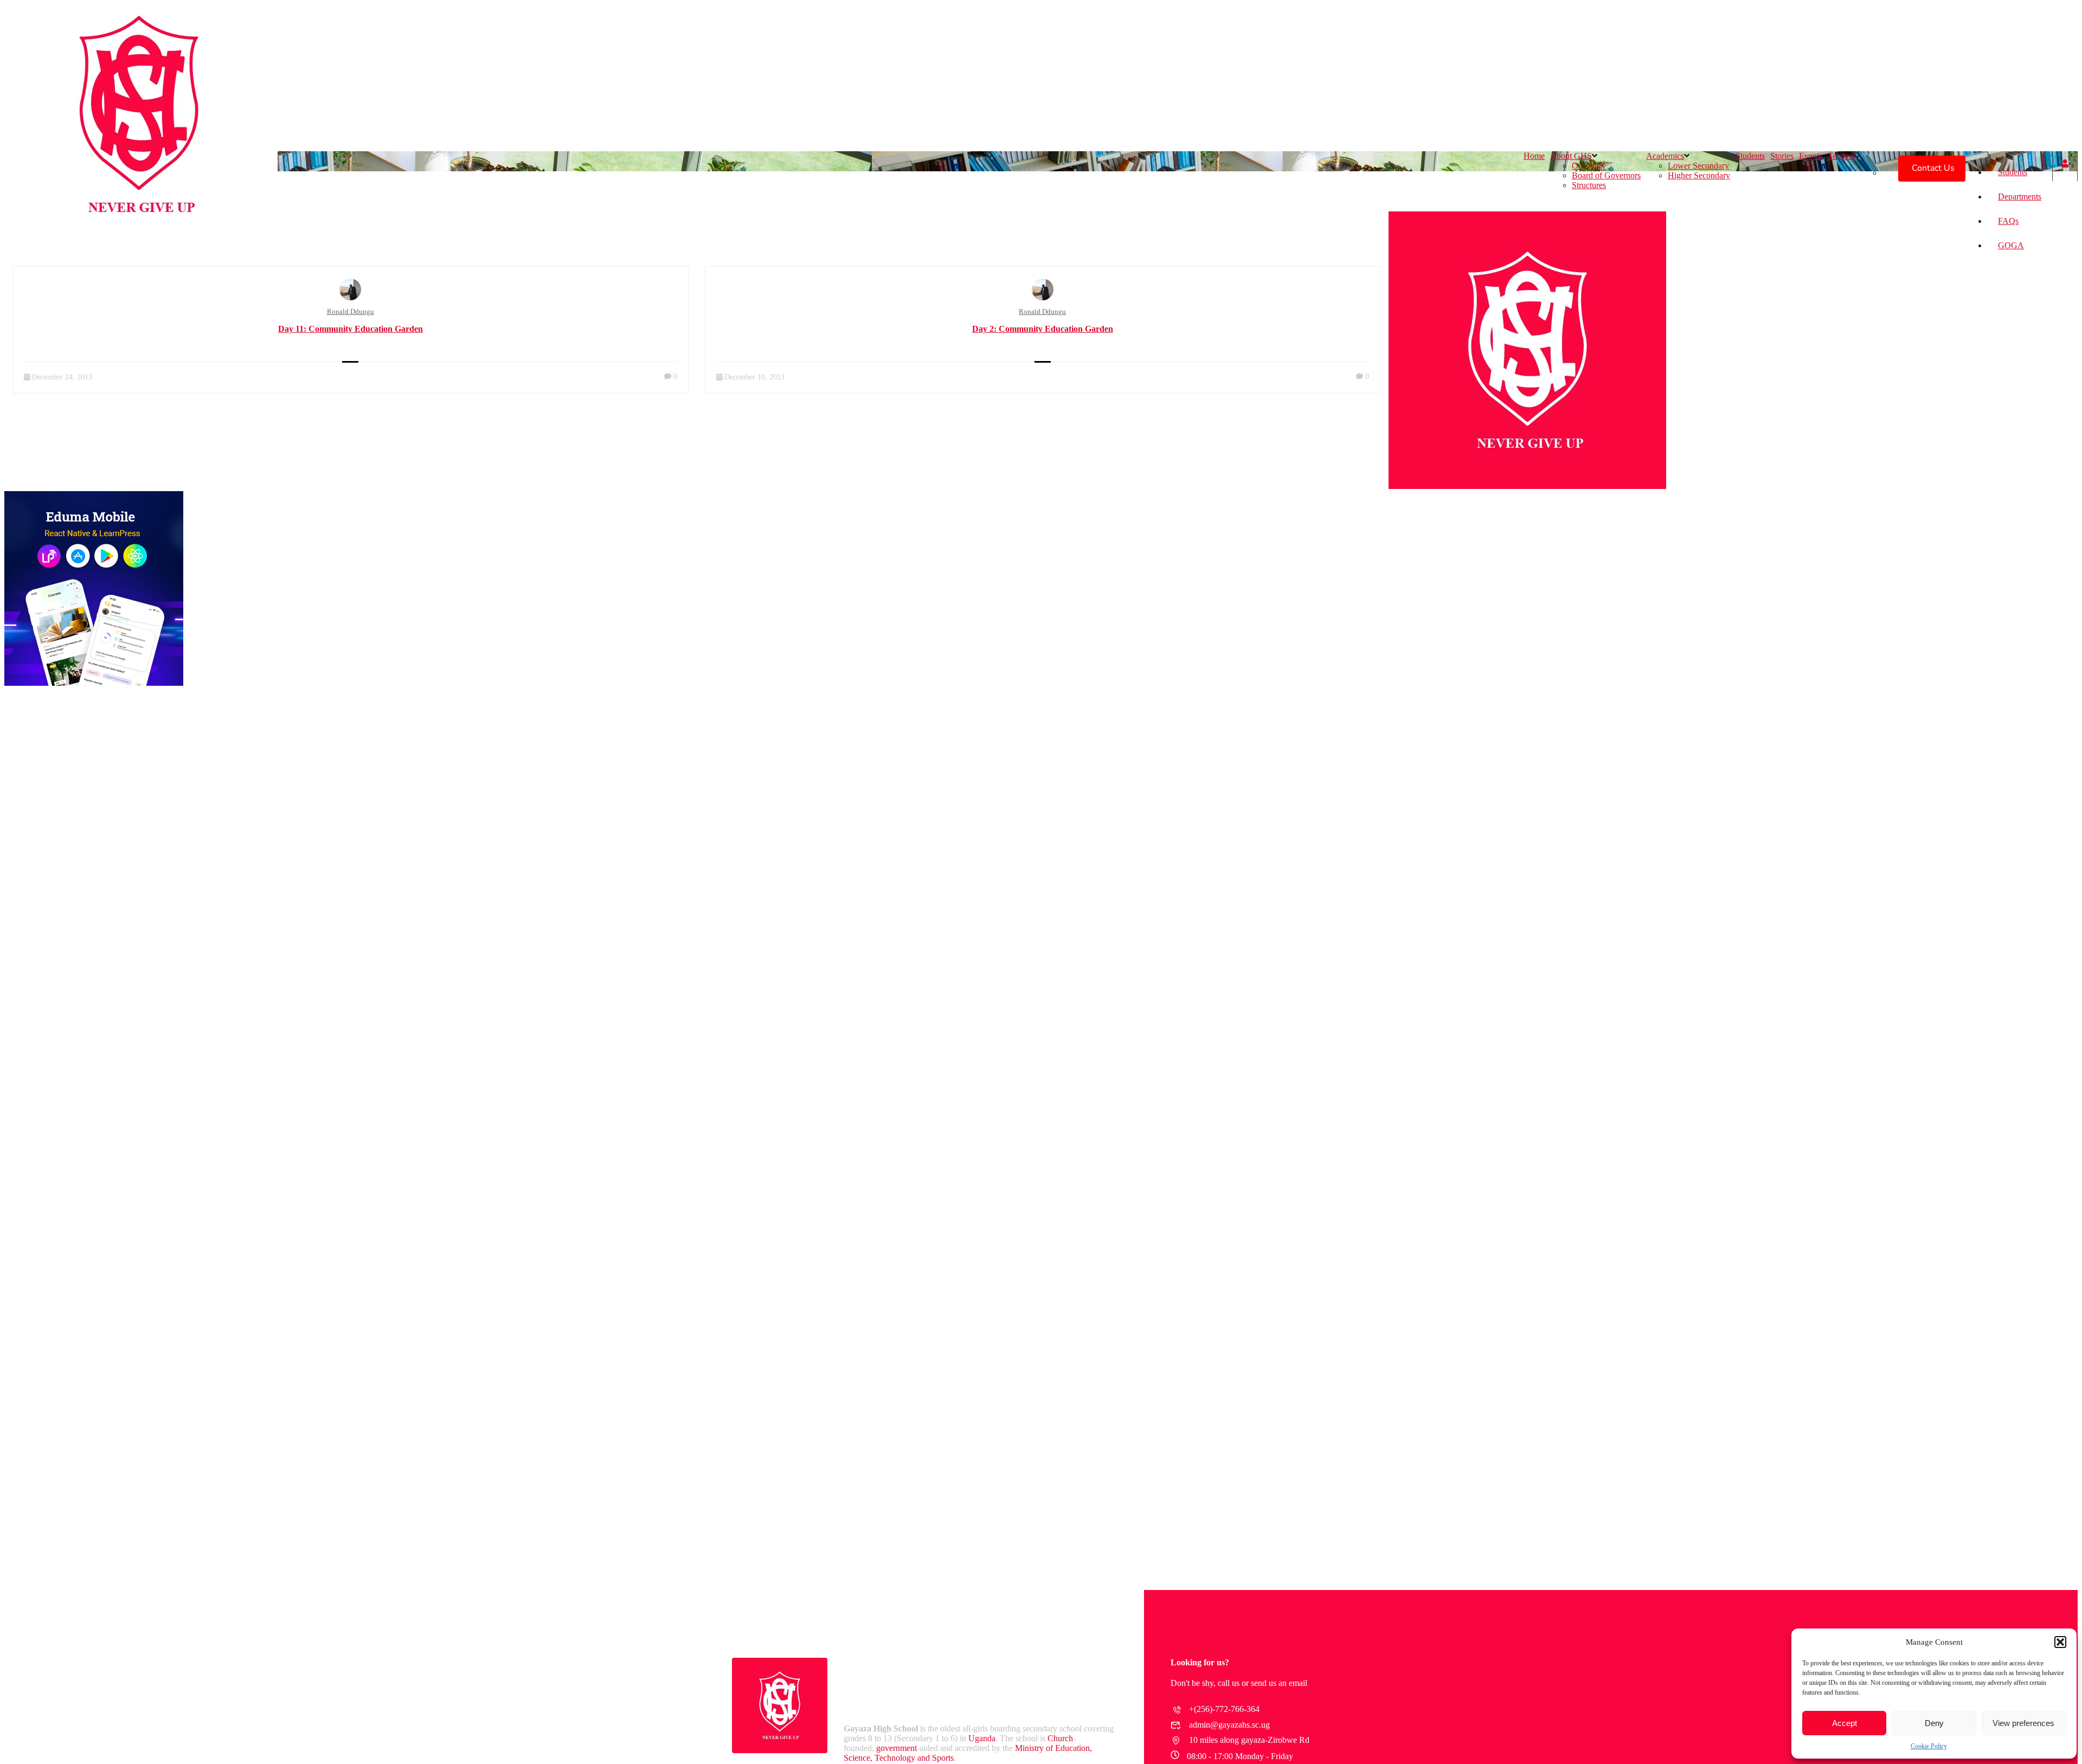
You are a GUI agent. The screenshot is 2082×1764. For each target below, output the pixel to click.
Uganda (982, 1738)
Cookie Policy (1929, 1746)
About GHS (1571, 156)
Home (1534, 156)
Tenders (1841, 156)
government (897, 1748)
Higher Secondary (1699, 175)
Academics (1665, 156)
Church (1060, 1738)
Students (2013, 172)
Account (2065, 166)
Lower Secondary (1698, 166)
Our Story (1589, 166)
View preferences (2023, 1723)
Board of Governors (1606, 175)
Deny (1934, 1723)
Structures (1589, 185)
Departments (2020, 197)
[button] (2060, 1642)
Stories (1782, 156)
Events (1811, 156)
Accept (1845, 1723)
